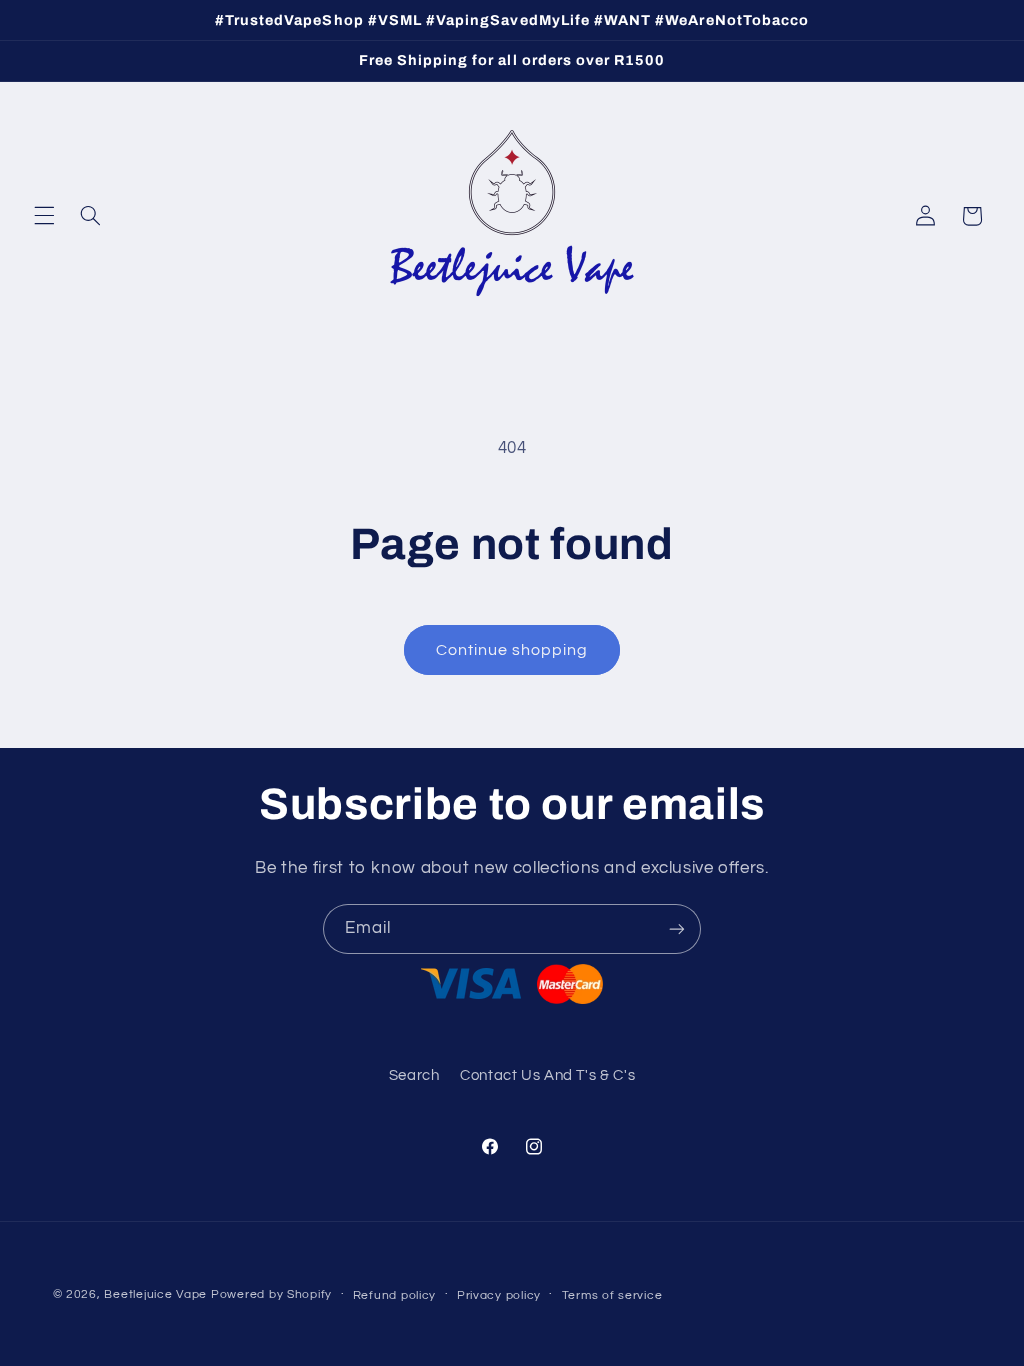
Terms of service (612, 1295)
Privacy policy (499, 1295)
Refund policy (395, 1295)
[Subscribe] (677, 928)
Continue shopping (512, 650)
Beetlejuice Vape (155, 1294)
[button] (44, 216)
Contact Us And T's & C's (547, 1075)
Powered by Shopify (271, 1294)
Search (414, 1075)
